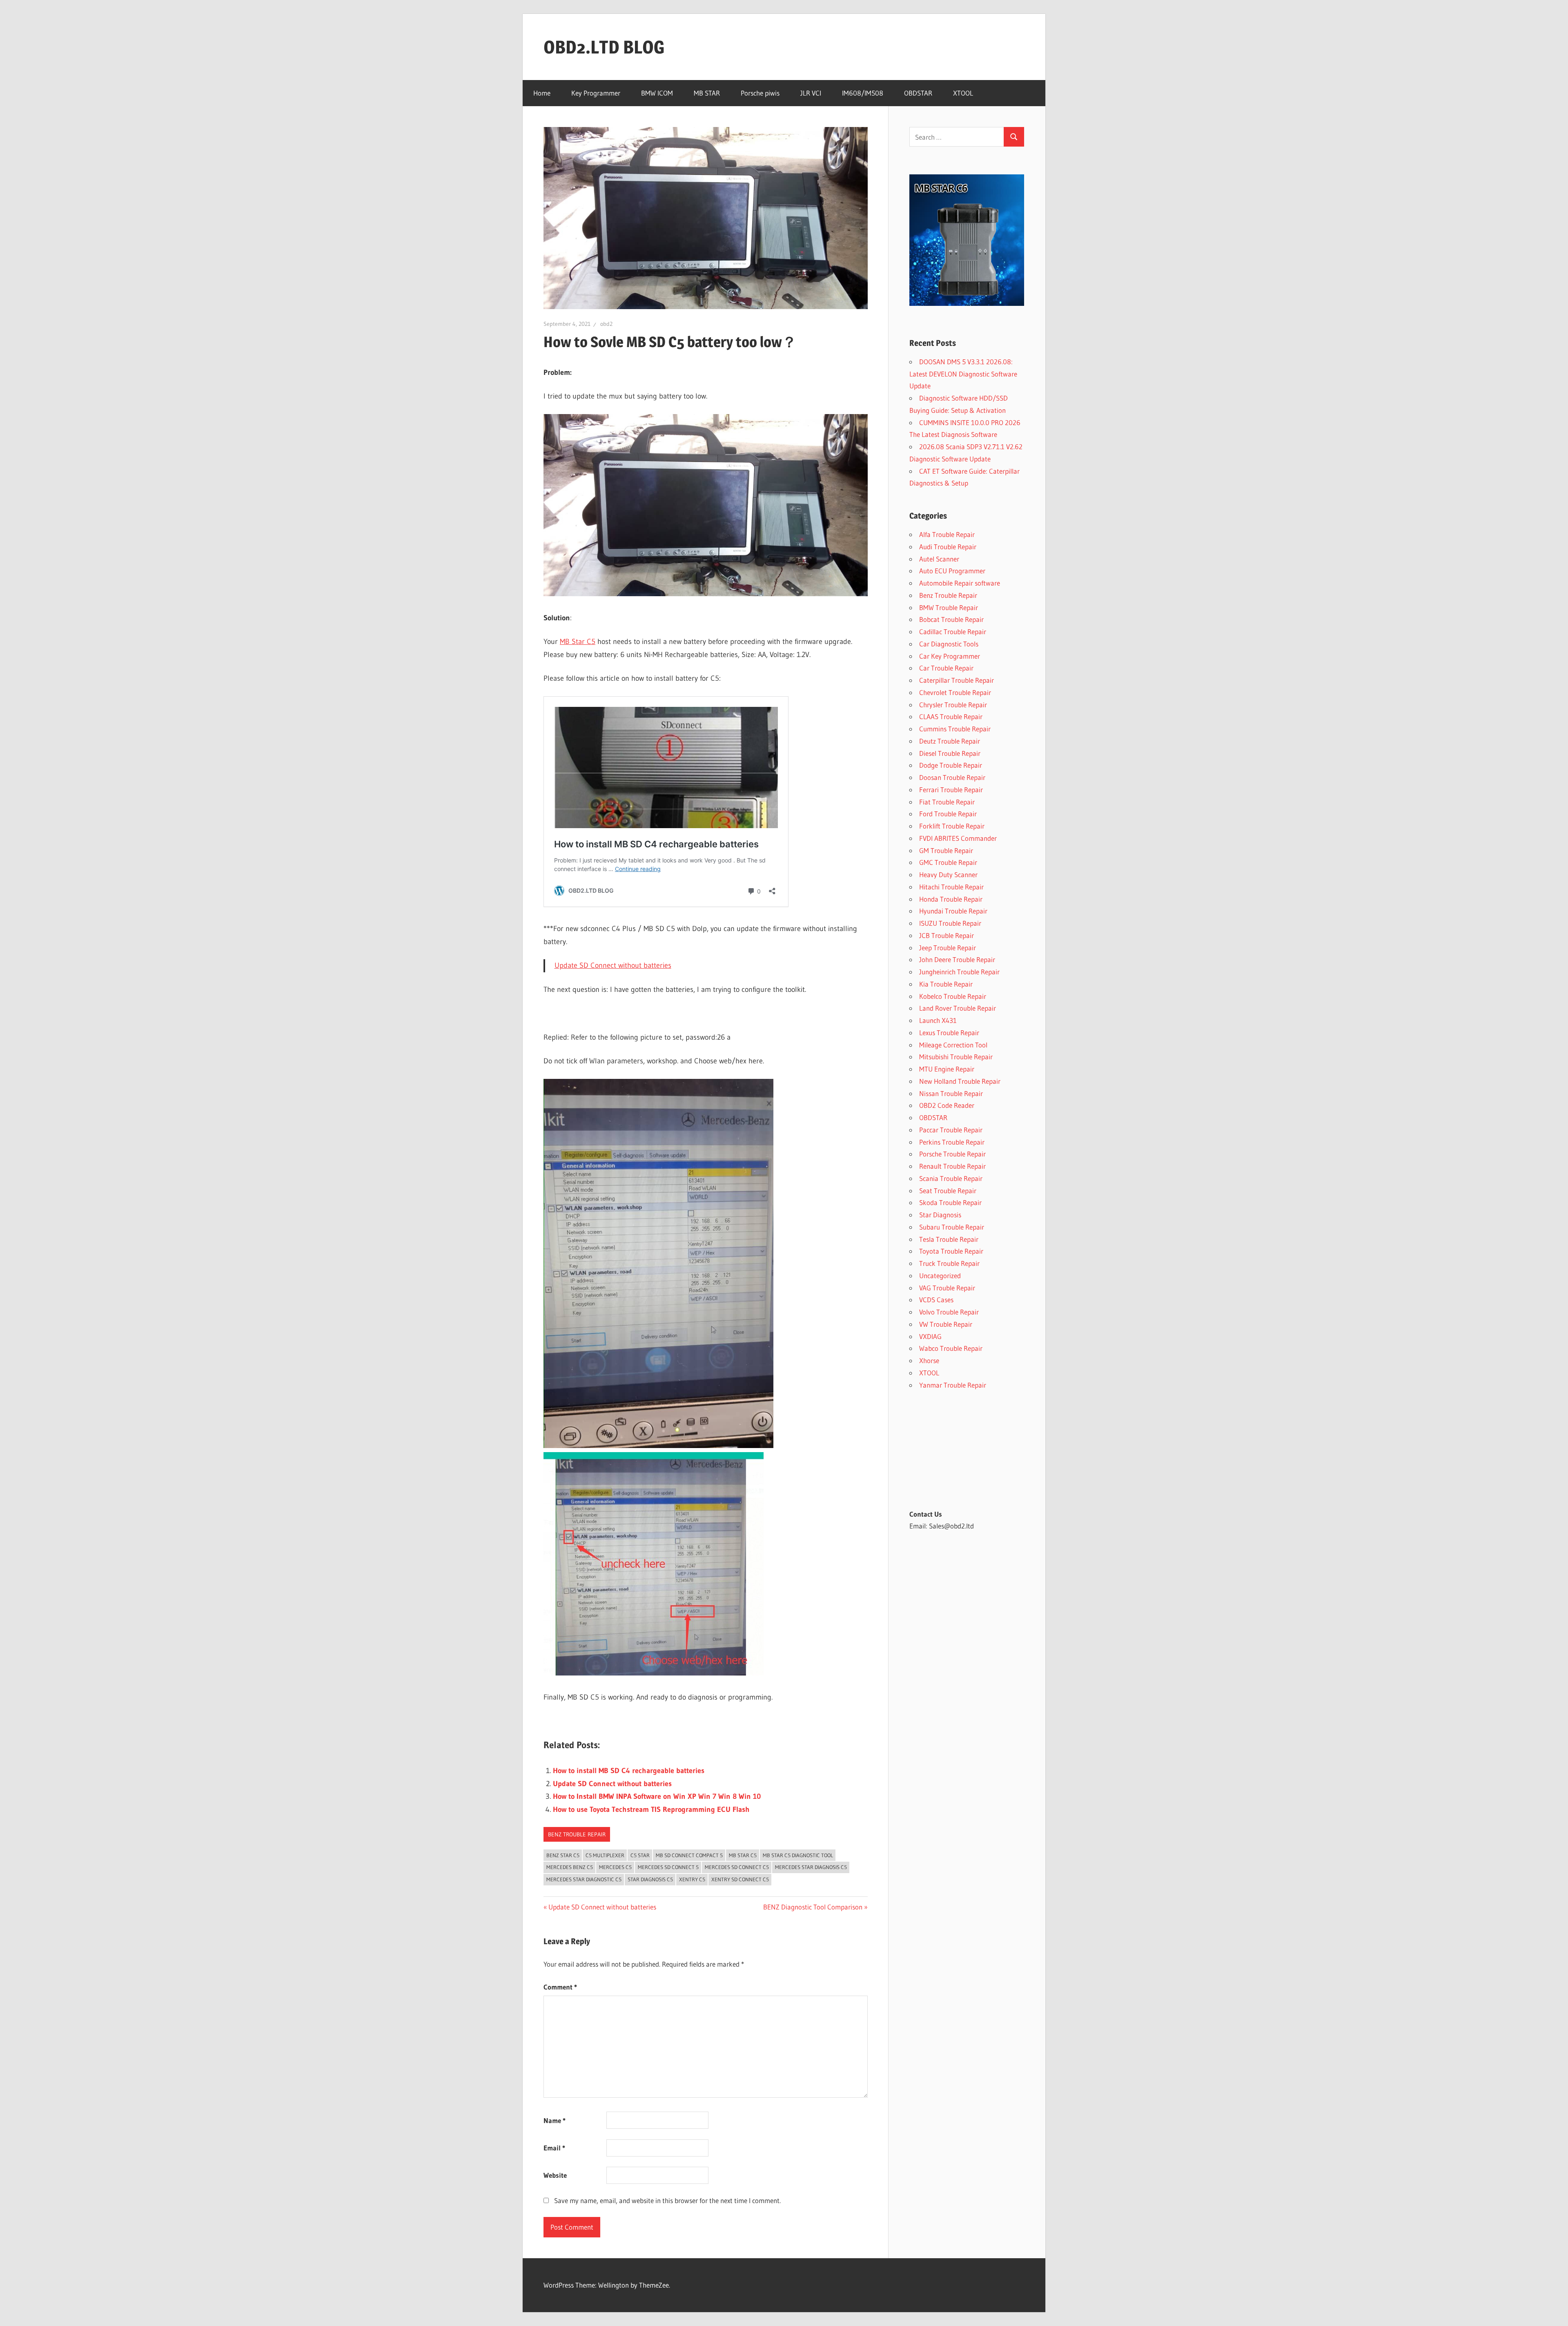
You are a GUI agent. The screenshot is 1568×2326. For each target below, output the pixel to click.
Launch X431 (938, 1020)
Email (554, 2148)
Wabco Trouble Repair (951, 1348)
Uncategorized (940, 1276)
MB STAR (707, 93)
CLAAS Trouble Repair (951, 716)
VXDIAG (930, 1336)
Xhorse (929, 1360)
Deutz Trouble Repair (950, 741)
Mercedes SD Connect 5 (668, 1867)
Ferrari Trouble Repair (951, 790)
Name (555, 2120)
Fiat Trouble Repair (947, 802)
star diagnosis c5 (650, 1879)
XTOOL (963, 93)
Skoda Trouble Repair (950, 1202)
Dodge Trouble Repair (951, 765)
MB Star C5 (578, 642)
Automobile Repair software (960, 583)
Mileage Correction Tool (953, 1045)
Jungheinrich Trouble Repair (959, 972)
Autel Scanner (939, 559)
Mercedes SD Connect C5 (737, 1867)
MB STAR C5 (743, 1855)
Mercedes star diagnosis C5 (811, 1867)
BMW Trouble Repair (949, 607)
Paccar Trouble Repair (951, 1130)
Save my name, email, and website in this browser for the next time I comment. (667, 2200)
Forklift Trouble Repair (952, 826)
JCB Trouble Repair (947, 935)
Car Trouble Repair (946, 668)
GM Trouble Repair (946, 850)
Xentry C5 (692, 1879)
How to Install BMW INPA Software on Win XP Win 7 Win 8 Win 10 (657, 1796)
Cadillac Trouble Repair (953, 632)
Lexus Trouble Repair (949, 1033)
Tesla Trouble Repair (949, 1239)
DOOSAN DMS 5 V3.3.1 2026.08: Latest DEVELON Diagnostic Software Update (963, 374)
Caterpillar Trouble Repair (957, 680)
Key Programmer (596, 93)
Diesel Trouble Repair (950, 753)
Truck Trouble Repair (949, 1263)
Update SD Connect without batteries (613, 965)
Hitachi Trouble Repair (951, 887)
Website (555, 2175)
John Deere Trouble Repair (957, 959)
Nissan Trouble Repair (951, 1093)
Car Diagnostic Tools (949, 644)
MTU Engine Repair (947, 1069)
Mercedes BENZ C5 (570, 1867)
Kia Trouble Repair (946, 984)
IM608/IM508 (863, 93)
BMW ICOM (657, 93)
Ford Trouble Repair (948, 814)
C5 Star (640, 1855)
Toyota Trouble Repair (951, 1251)
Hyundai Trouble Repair (953, 911)
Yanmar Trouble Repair (953, 1385)
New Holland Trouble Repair (960, 1081)
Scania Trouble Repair (951, 1178)
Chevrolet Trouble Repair (955, 692)
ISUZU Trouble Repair (950, 923)
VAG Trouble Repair (947, 1288)
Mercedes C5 (615, 1867)
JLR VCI (811, 93)
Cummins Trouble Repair (955, 729)
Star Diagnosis (940, 1215)
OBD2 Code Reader (947, 1105)
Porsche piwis (760, 93)
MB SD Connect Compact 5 (689, 1855)
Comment (560, 1987)
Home (542, 93)
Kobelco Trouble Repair (953, 996)
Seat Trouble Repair (948, 1191)
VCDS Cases (936, 1300)
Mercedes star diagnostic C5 (584, 1879)
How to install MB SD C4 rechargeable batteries (629, 1771)
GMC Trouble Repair (948, 862)
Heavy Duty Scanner (948, 874)
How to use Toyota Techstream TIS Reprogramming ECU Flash (651, 1809)
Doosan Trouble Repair (952, 777)
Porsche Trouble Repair (952, 1154)
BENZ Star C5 (563, 1855)
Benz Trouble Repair (577, 1834)
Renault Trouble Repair (952, 1166)
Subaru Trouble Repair (952, 1227)
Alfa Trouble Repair (947, 534)
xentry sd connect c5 (740, 1879)
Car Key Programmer (950, 656)
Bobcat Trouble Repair (951, 619)
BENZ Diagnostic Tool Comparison (813, 1907)
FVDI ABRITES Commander (958, 838)
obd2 (606, 324)
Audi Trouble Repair (948, 547)
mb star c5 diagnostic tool (798, 1855)
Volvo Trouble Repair (949, 1312)
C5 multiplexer (605, 1855)
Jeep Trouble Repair (948, 948)
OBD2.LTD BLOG (604, 47)
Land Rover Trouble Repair (958, 1008)
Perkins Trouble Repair (952, 1142)
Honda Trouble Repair (951, 899)
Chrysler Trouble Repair (953, 705)
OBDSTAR (918, 93)
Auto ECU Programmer (952, 571)
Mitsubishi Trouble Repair (956, 1057)
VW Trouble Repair (946, 1324)
